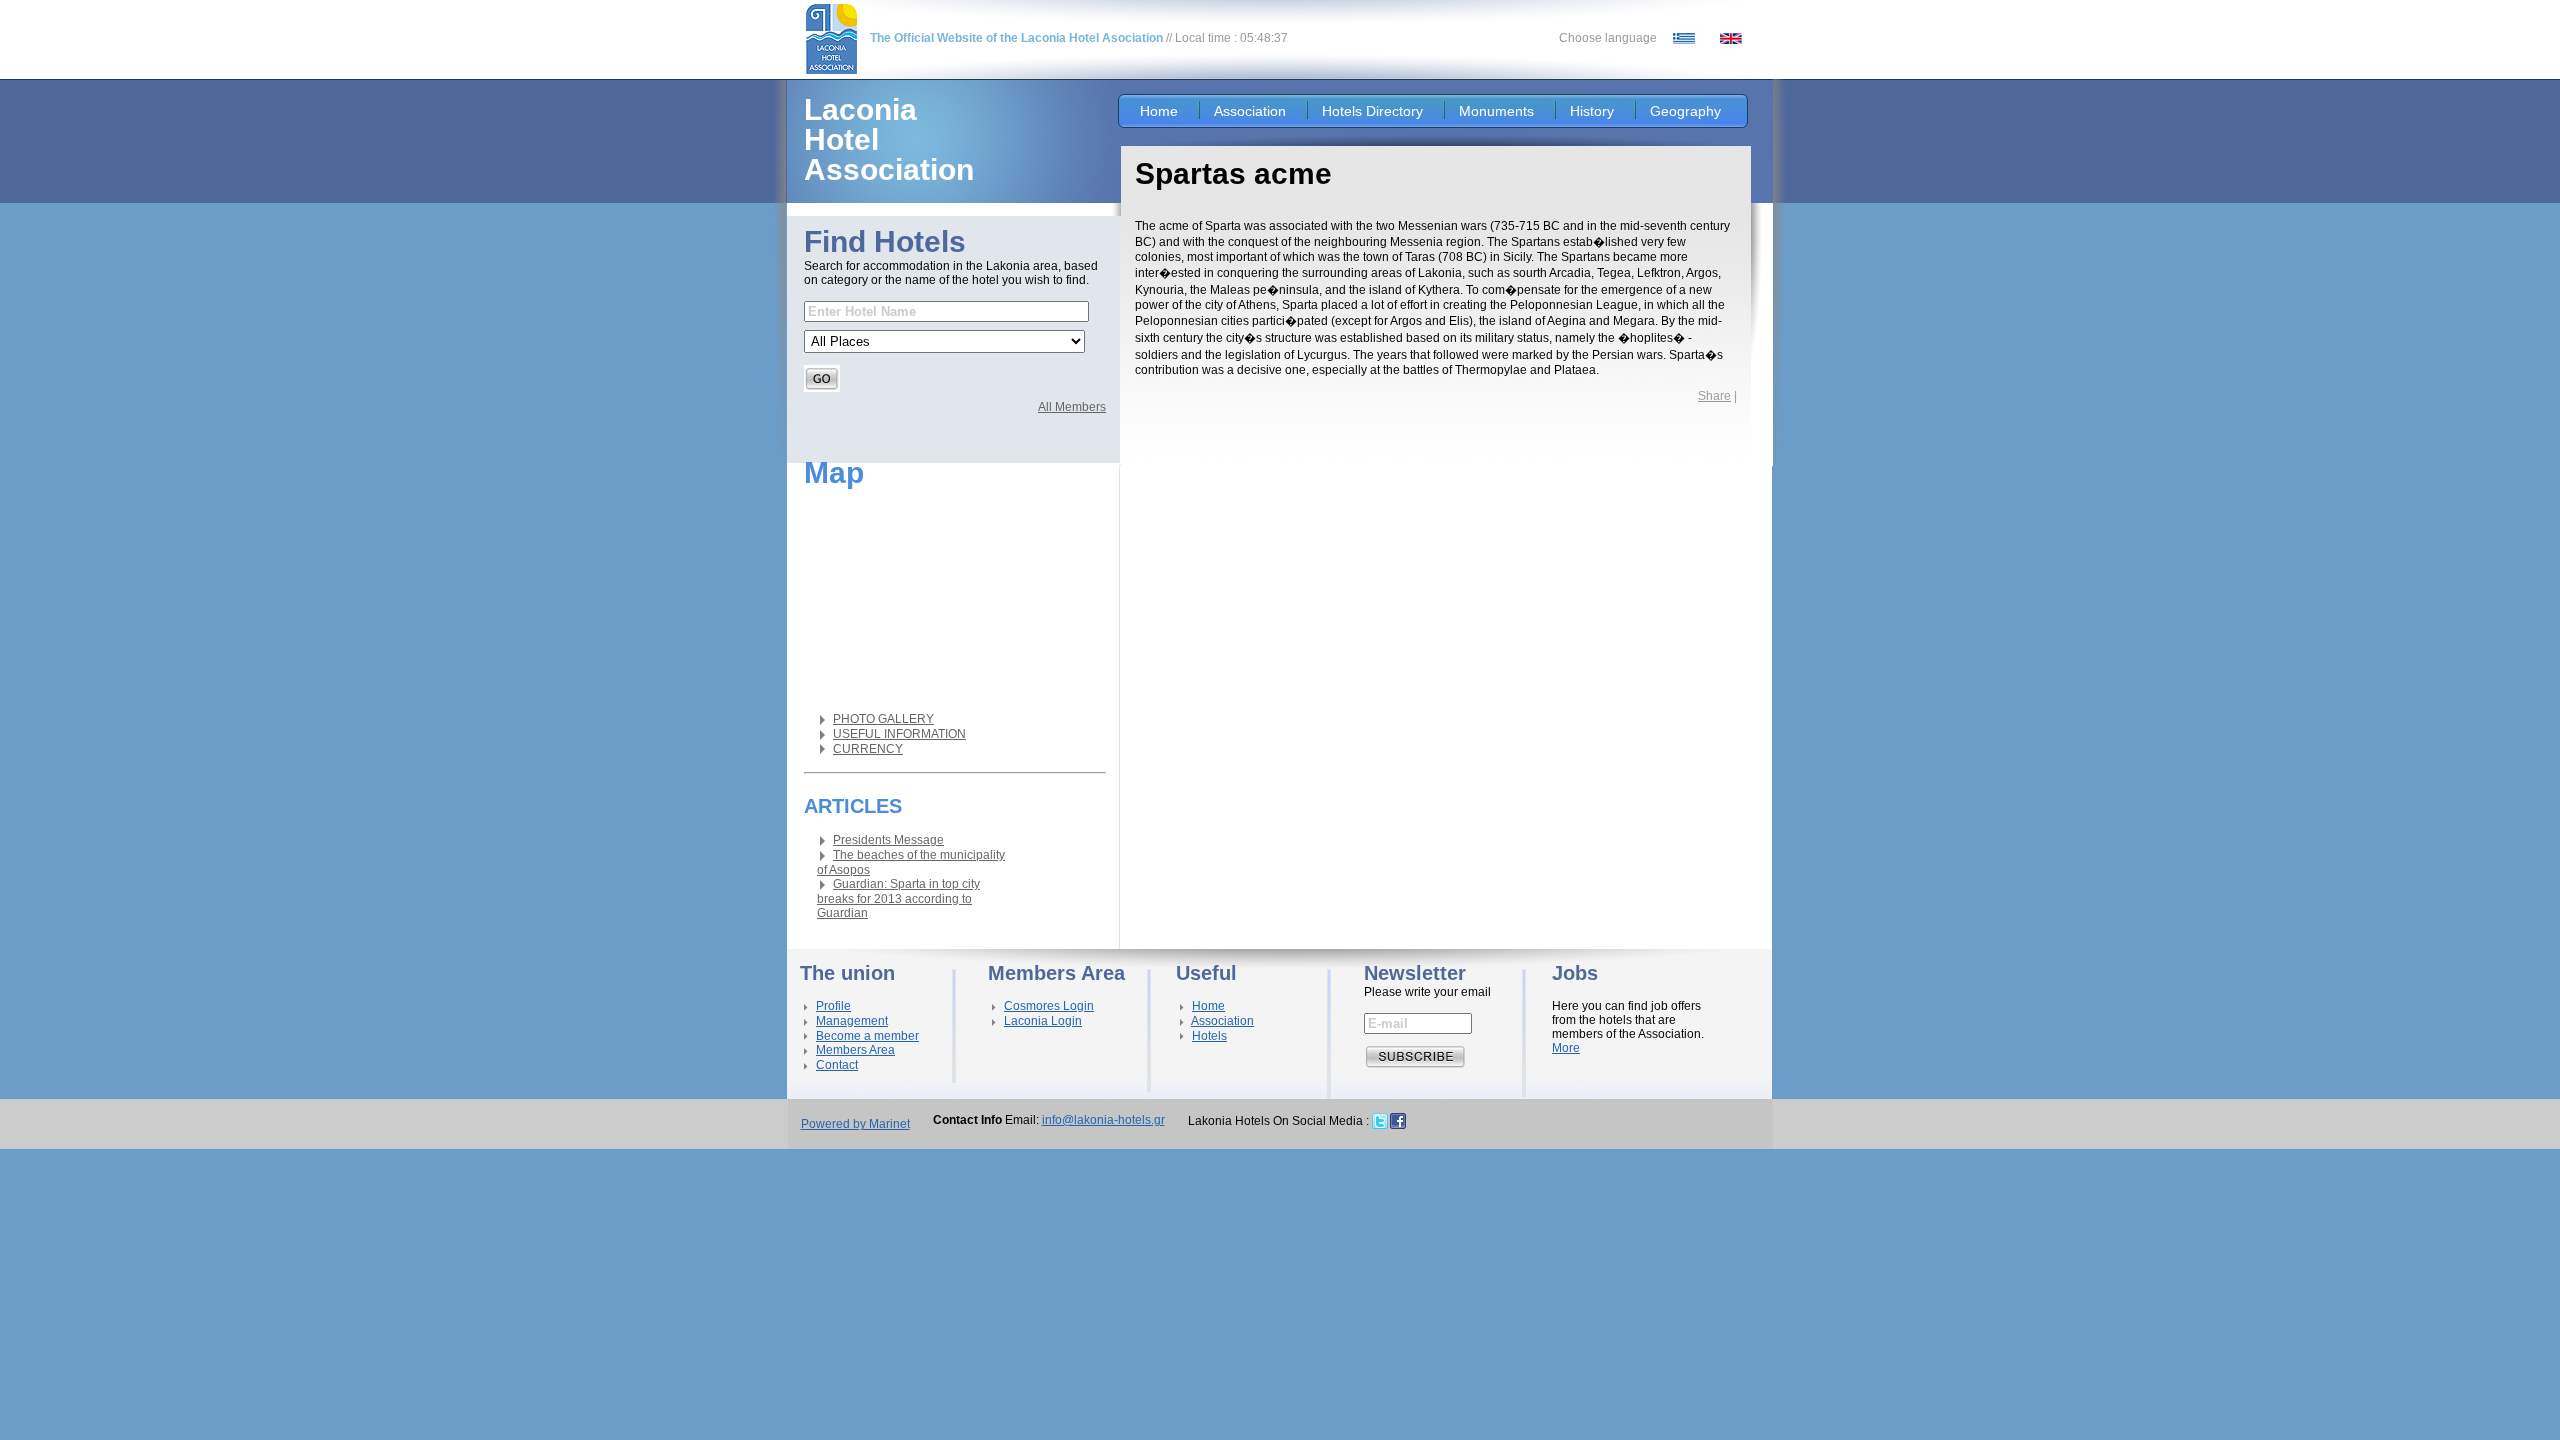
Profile (833, 1006)
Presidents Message (888, 840)
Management (852, 1021)
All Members (1072, 407)
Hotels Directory (1372, 111)
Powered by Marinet (855, 1124)
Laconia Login (1043, 1021)
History (1592, 111)
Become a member (867, 1036)
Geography (1685, 111)
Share (1714, 396)
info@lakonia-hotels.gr (1103, 1120)
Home (1159, 111)
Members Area (855, 1050)
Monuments (1496, 111)
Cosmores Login (1049, 1006)
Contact (837, 1065)
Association (1250, 111)
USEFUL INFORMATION (899, 734)
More (1566, 1048)
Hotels (1209, 1036)
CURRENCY (868, 749)
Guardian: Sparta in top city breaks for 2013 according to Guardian (898, 898)
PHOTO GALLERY (883, 719)
